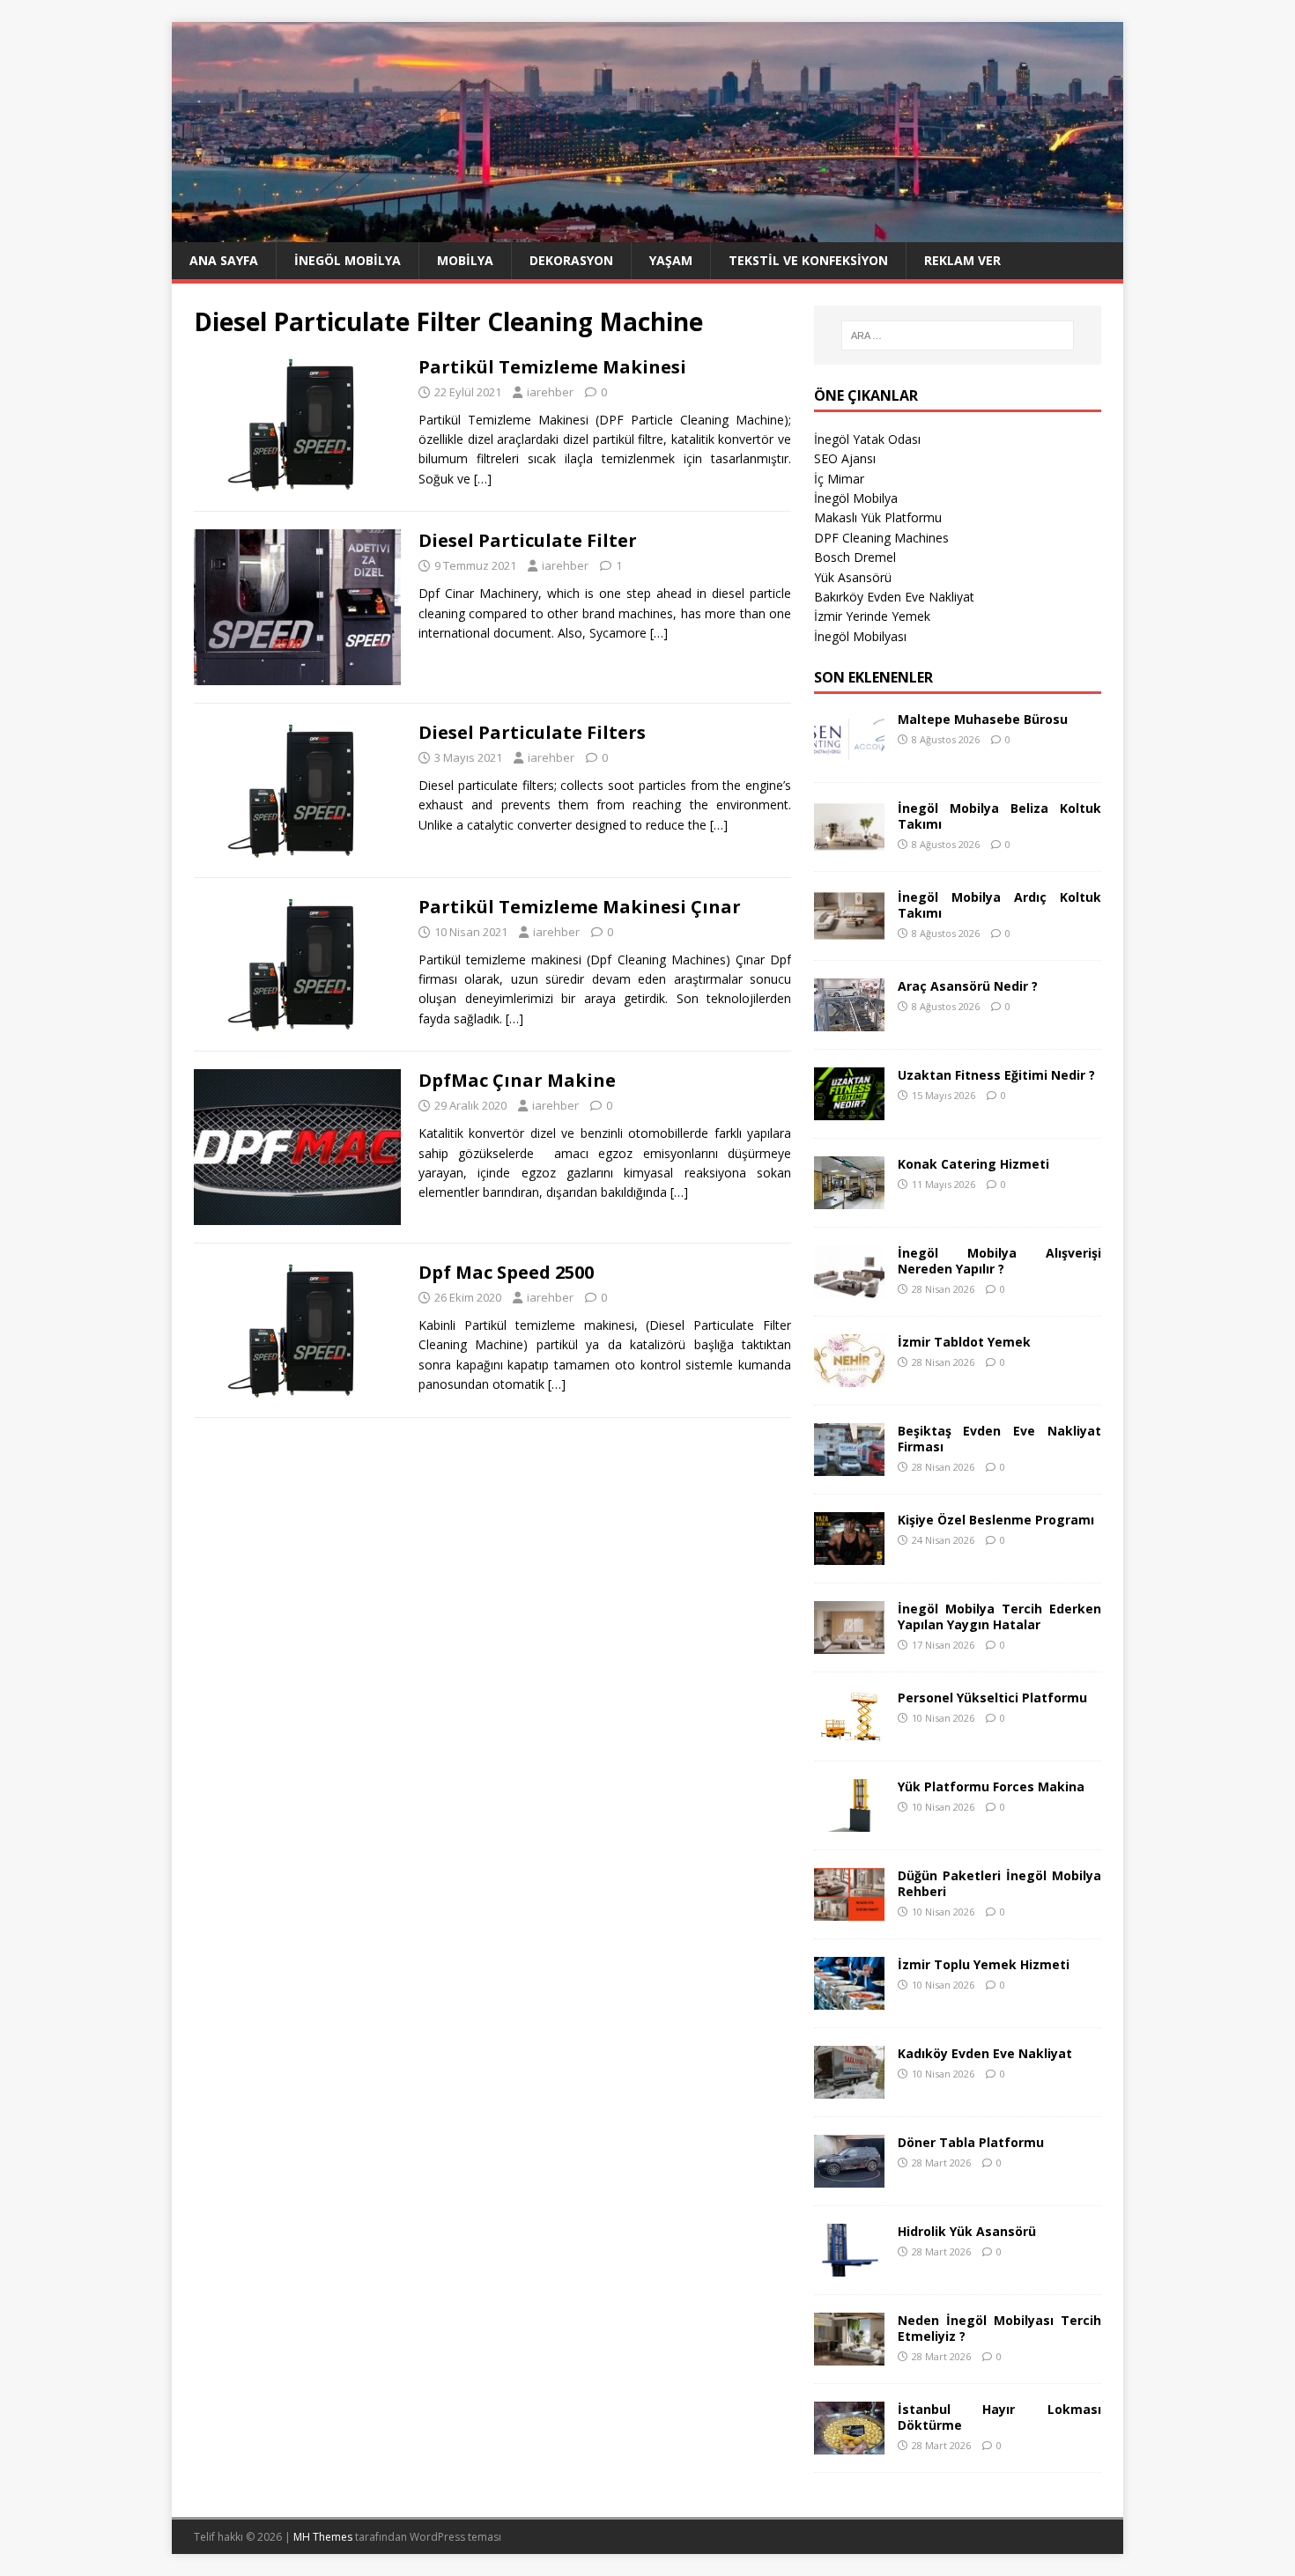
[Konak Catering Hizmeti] (849, 1198)
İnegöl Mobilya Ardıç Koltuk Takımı (999, 905)
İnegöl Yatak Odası (867, 439)
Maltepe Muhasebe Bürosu (983, 719)
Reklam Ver (962, 260)
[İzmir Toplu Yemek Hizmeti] (849, 1999)
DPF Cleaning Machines (881, 538)
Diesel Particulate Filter (528, 540)
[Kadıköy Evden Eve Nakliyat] (849, 2088)
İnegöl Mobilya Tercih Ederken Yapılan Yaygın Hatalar (999, 1616)
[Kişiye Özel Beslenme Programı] (849, 1554)
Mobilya (465, 260)
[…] (483, 479)
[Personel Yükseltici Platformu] (849, 1732)
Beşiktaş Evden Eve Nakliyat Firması (999, 1439)
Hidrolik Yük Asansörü (967, 2231)
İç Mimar (839, 479)
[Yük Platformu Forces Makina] (849, 1821)
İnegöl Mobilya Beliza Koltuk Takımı (999, 816)
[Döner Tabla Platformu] (849, 2177)
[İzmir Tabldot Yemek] (849, 1376)
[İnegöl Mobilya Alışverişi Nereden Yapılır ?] (849, 1287)
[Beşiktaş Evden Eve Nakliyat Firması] (849, 1465)
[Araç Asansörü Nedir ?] (849, 1020)
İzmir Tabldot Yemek (964, 1342)
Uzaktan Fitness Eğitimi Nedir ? (996, 1075)
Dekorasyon (571, 260)
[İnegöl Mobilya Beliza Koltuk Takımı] (849, 842)
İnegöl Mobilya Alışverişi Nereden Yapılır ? (999, 1261)
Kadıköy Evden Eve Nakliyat (985, 2053)
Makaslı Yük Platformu (878, 517)
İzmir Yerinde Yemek (872, 616)
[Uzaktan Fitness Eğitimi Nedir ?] (849, 1109)
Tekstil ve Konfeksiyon (808, 260)
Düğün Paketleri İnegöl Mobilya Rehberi (999, 1883)
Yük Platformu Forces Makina (991, 1786)
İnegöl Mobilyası (860, 636)
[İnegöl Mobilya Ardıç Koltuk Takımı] (849, 931)
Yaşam (671, 260)
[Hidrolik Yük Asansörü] (849, 2266)
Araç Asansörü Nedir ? (968, 986)
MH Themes (323, 2537)
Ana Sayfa (224, 260)
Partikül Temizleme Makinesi (552, 367)
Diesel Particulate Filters (532, 732)
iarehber (550, 392)
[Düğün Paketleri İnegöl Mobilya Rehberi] (849, 1910)
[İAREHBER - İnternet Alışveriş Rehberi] (647, 232)
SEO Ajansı (845, 458)
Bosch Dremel (855, 557)
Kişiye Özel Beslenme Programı (996, 1520)
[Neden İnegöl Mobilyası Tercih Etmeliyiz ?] (849, 2355)
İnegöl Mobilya (348, 260)
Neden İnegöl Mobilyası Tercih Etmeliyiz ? (999, 2328)
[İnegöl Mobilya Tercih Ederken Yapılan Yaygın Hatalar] (849, 1643)
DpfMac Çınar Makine (517, 1080)
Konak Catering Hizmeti (973, 1164)
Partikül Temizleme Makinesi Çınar (580, 907)
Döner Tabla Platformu (971, 2142)
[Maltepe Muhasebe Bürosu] (849, 753)
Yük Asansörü (853, 577)
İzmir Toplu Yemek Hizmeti (984, 1964)
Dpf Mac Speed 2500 (506, 1272)
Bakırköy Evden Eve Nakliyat (894, 597)
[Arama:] (958, 336)
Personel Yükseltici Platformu (992, 1698)
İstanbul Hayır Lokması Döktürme (999, 2417)
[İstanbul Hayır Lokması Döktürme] (849, 2443)
